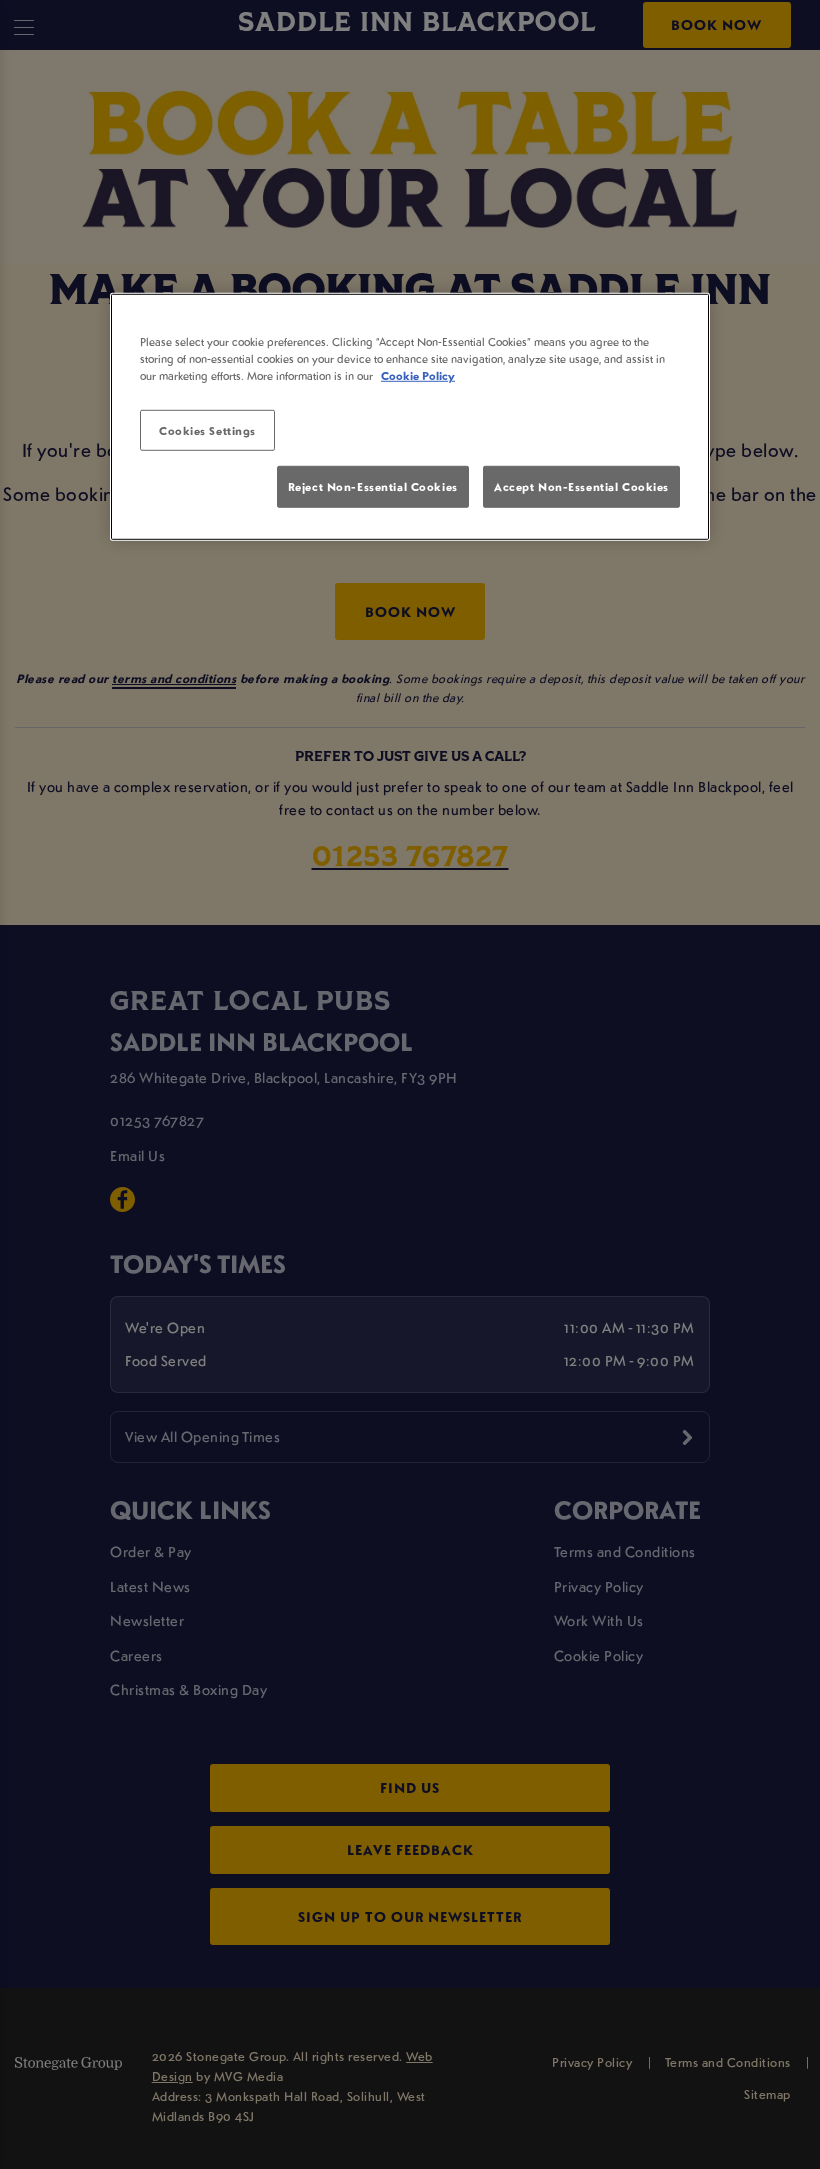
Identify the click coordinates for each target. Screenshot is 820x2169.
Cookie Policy (418, 375)
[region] (410, 417)
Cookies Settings (207, 429)
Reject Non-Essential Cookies (373, 486)
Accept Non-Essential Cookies (581, 486)
